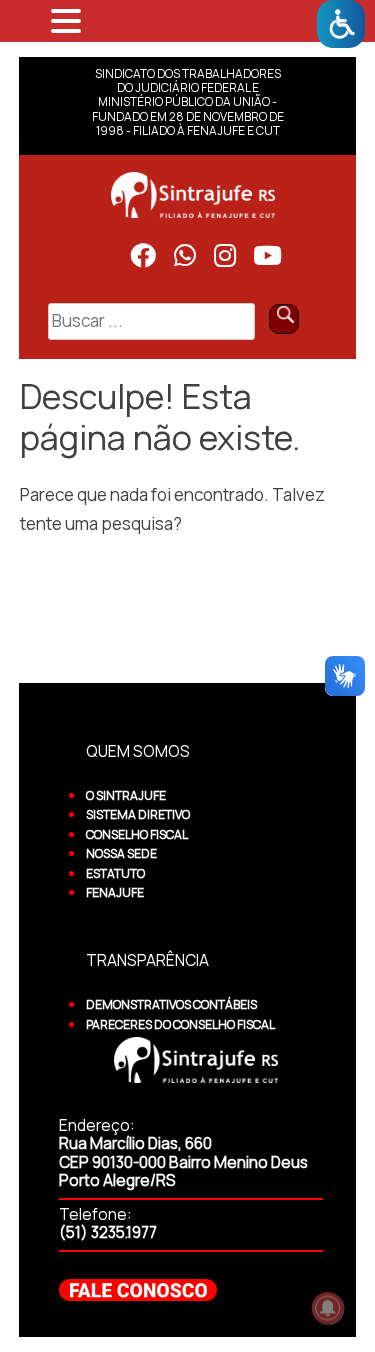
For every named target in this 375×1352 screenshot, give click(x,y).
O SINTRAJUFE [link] (126, 795)
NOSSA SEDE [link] (121, 853)
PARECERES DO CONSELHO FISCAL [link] (180, 1024)
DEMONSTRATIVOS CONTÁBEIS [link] (171, 1004)
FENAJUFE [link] (115, 892)
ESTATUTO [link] (115, 873)
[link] (341, 24)
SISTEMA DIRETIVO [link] (138, 814)
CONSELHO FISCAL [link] (137, 834)
